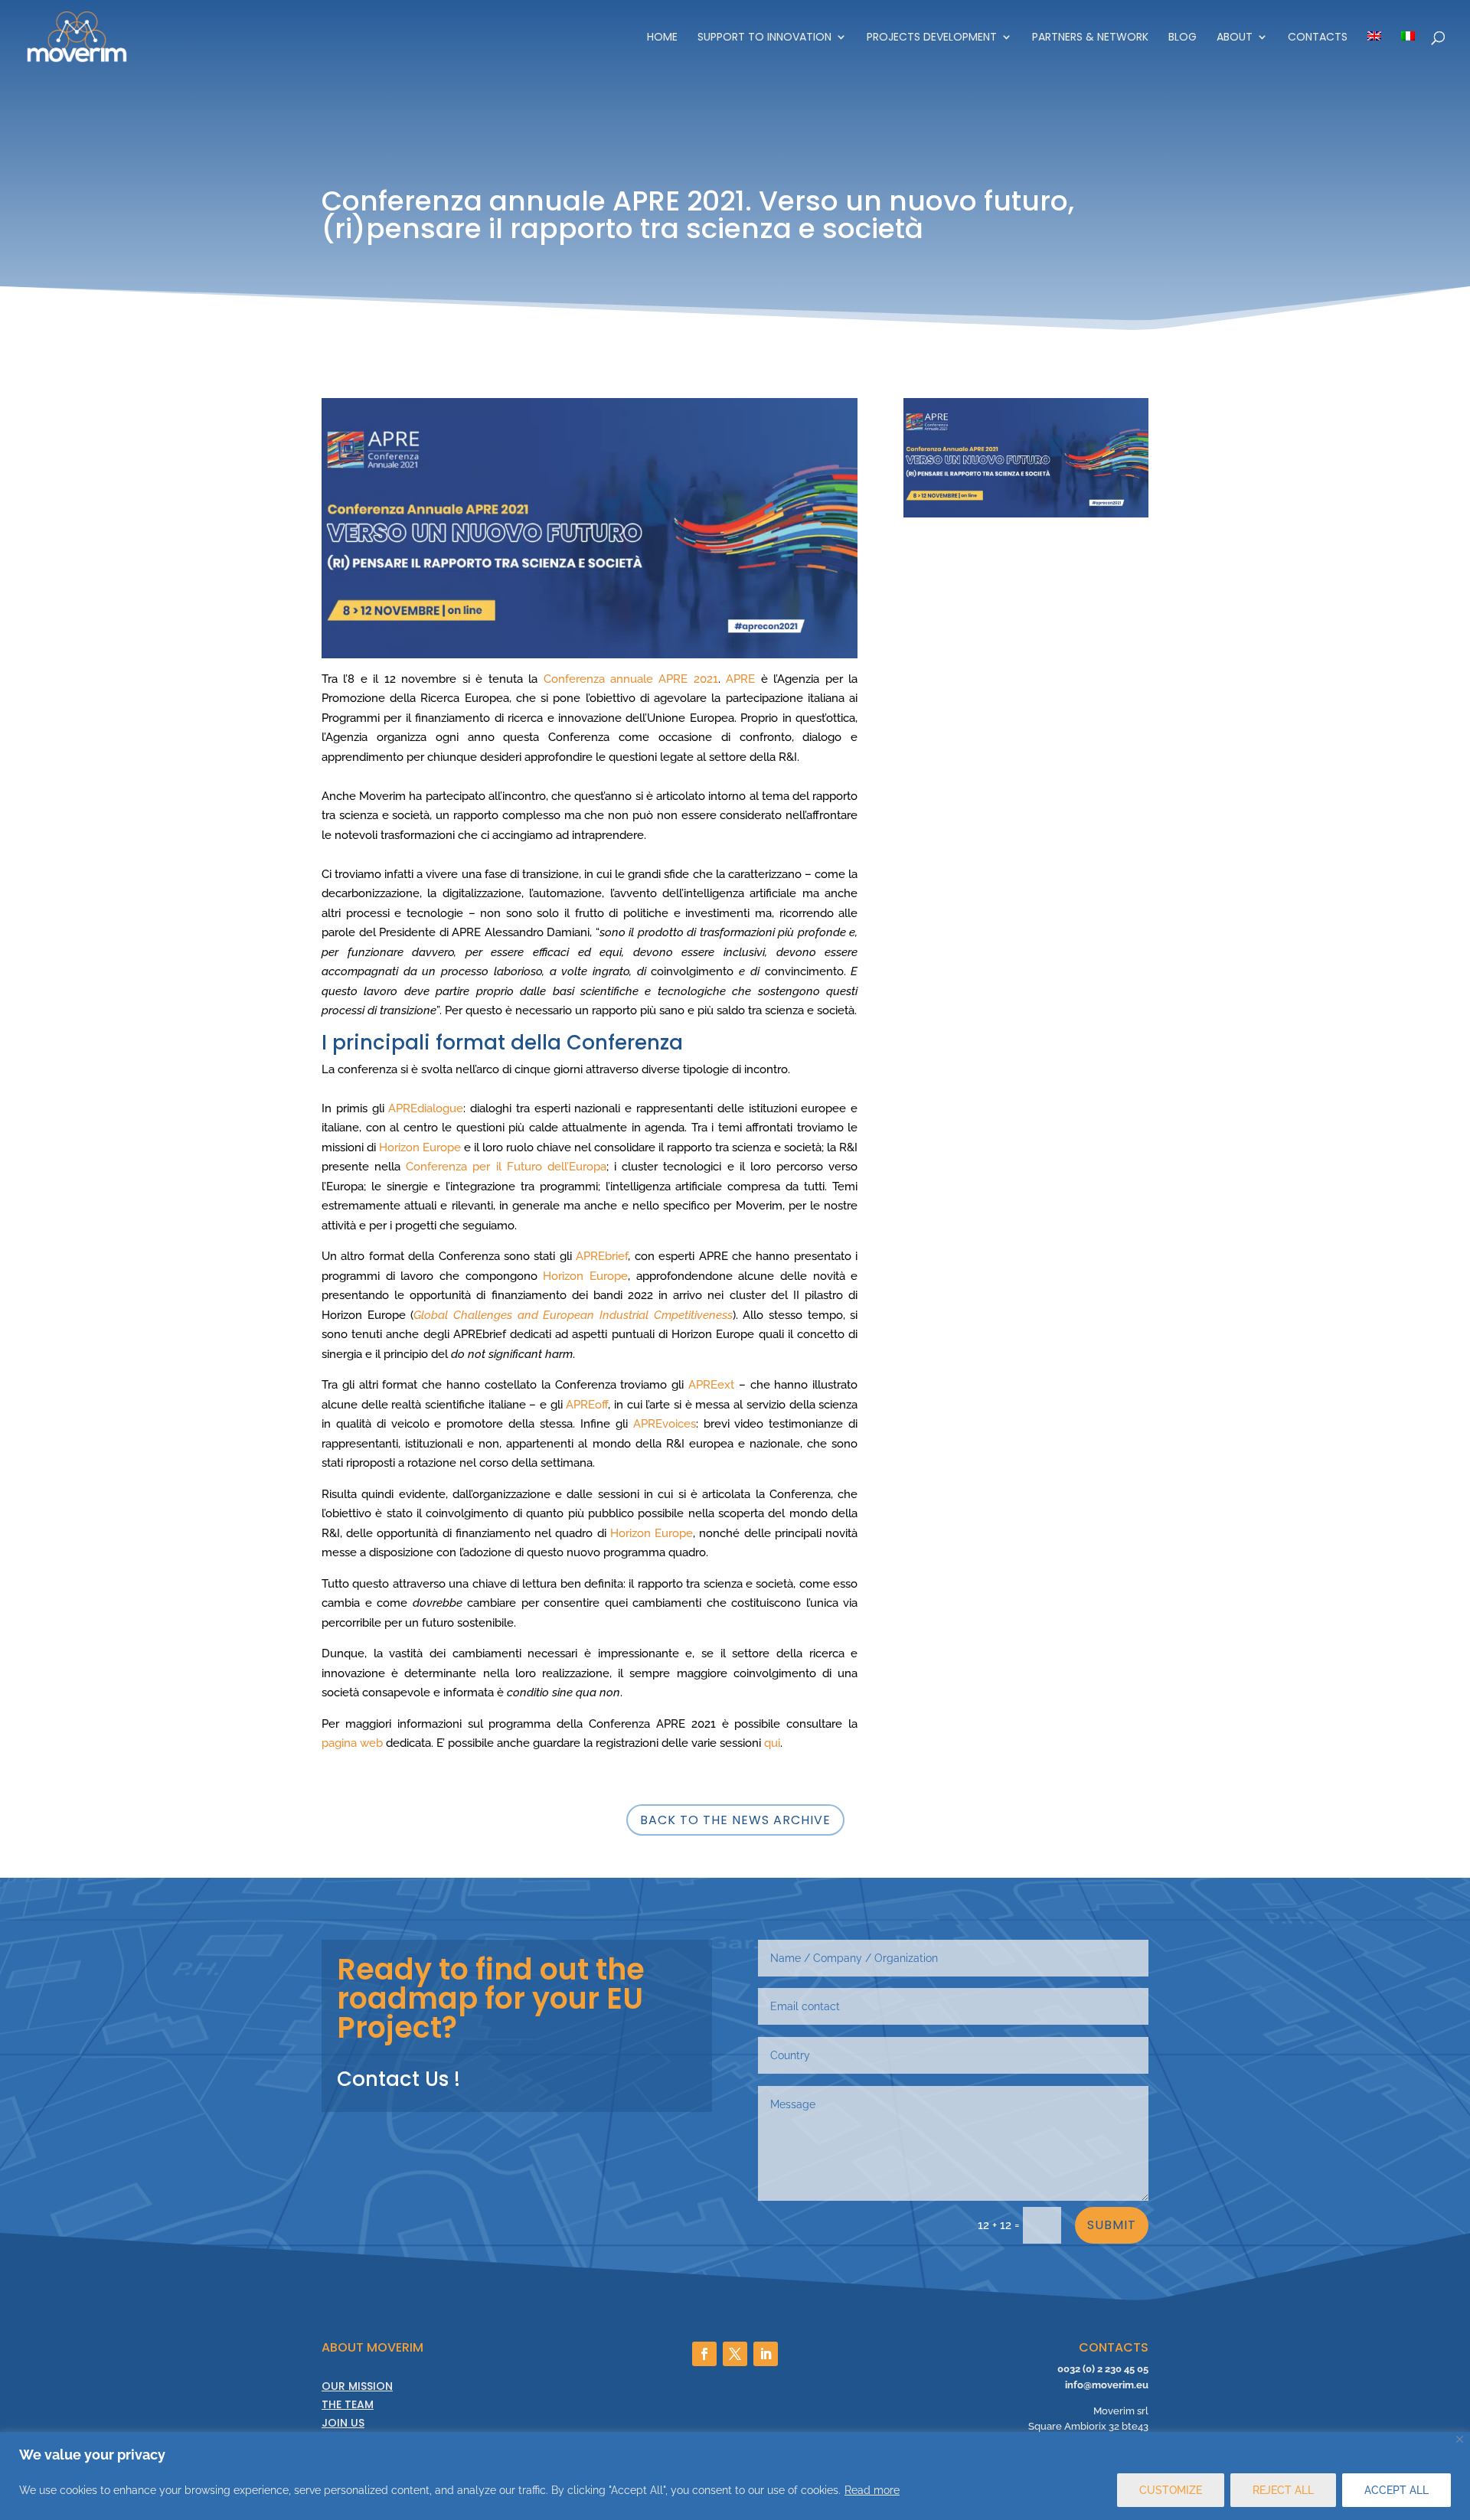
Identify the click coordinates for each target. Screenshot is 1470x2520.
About (1235, 38)
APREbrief (602, 1256)
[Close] (1460, 2439)
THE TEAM (348, 2404)
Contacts (1318, 38)
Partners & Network (1090, 38)
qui (772, 1743)
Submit (1112, 2225)
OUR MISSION (357, 2386)
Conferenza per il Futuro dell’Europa (506, 1167)
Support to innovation (764, 38)
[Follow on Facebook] (704, 2354)
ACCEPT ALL (1396, 2490)
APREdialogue (426, 1108)
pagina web (352, 1743)
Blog (1183, 38)
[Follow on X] (735, 2354)
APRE (740, 679)
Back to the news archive (735, 1820)
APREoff (587, 1405)
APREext (711, 1385)
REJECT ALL (1283, 2490)
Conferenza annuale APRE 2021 (631, 679)
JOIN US (343, 2423)
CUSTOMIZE (1171, 2490)
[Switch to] (1374, 52)
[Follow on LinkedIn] (766, 2354)
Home (662, 38)
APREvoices (665, 1424)
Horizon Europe (420, 1147)
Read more (872, 2490)
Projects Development (932, 38)
